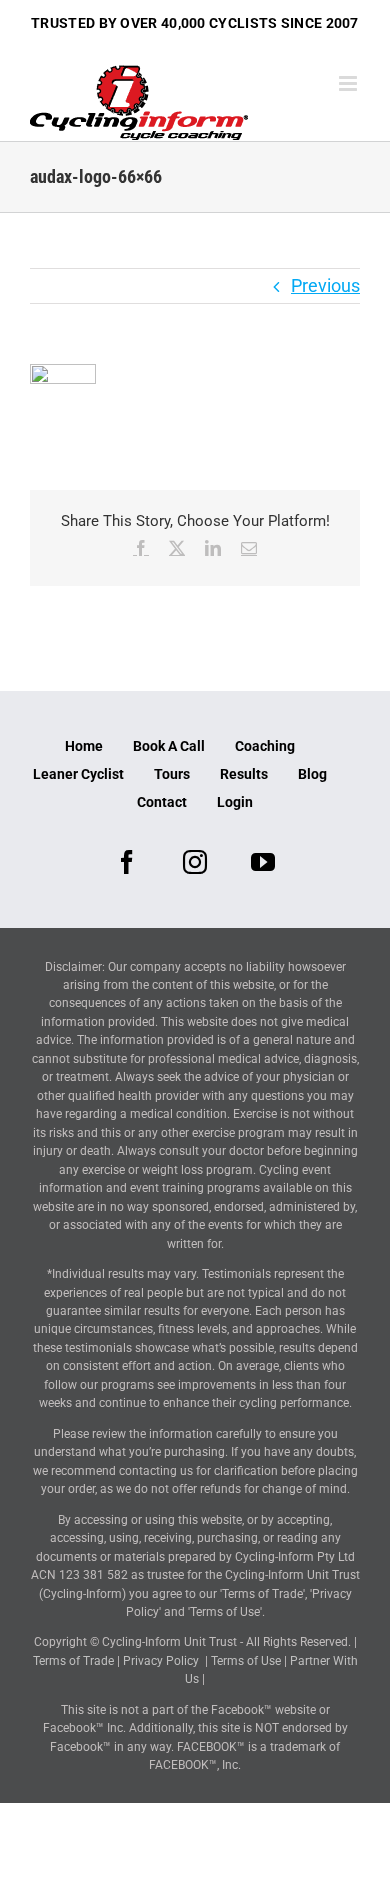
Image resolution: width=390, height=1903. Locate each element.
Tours (172, 774)
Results (244, 774)
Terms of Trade (73, 1661)
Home (84, 746)
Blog (312, 774)
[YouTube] (263, 862)
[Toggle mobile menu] (349, 83)
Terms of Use (246, 1661)
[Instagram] (195, 862)
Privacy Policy (161, 1661)
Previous (325, 285)
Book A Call (169, 746)
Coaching (265, 746)
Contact (162, 802)
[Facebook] (127, 862)
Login (235, 802)
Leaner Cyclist (78, 774)
